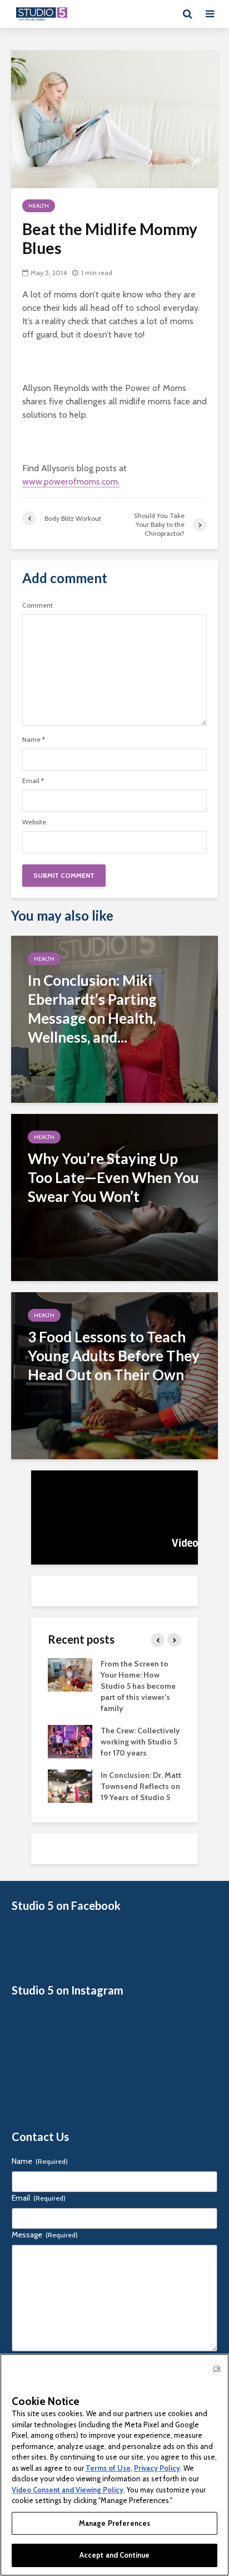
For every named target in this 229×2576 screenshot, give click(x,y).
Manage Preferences (114, 2523)
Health (39, 206)
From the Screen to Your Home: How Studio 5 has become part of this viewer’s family (138, 1686)
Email (33, 781)
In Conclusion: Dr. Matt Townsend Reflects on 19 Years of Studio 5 (141, 1786)
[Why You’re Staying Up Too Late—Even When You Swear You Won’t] (114, 1197)
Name (34, 740)
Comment (38, 605)
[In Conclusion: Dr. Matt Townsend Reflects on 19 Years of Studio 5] (70, 1785)
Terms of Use (108, 2468)
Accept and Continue (114, 2555)
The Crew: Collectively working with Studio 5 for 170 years (140, 1742)
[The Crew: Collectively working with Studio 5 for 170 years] (70, 1741)
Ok (217, 2368)
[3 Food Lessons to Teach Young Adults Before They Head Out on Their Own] (114, 1375)
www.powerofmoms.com (70, 482)
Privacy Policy (157, 2468)
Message (45, 2235)
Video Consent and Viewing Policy (68, 2490)
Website (34, 822)
